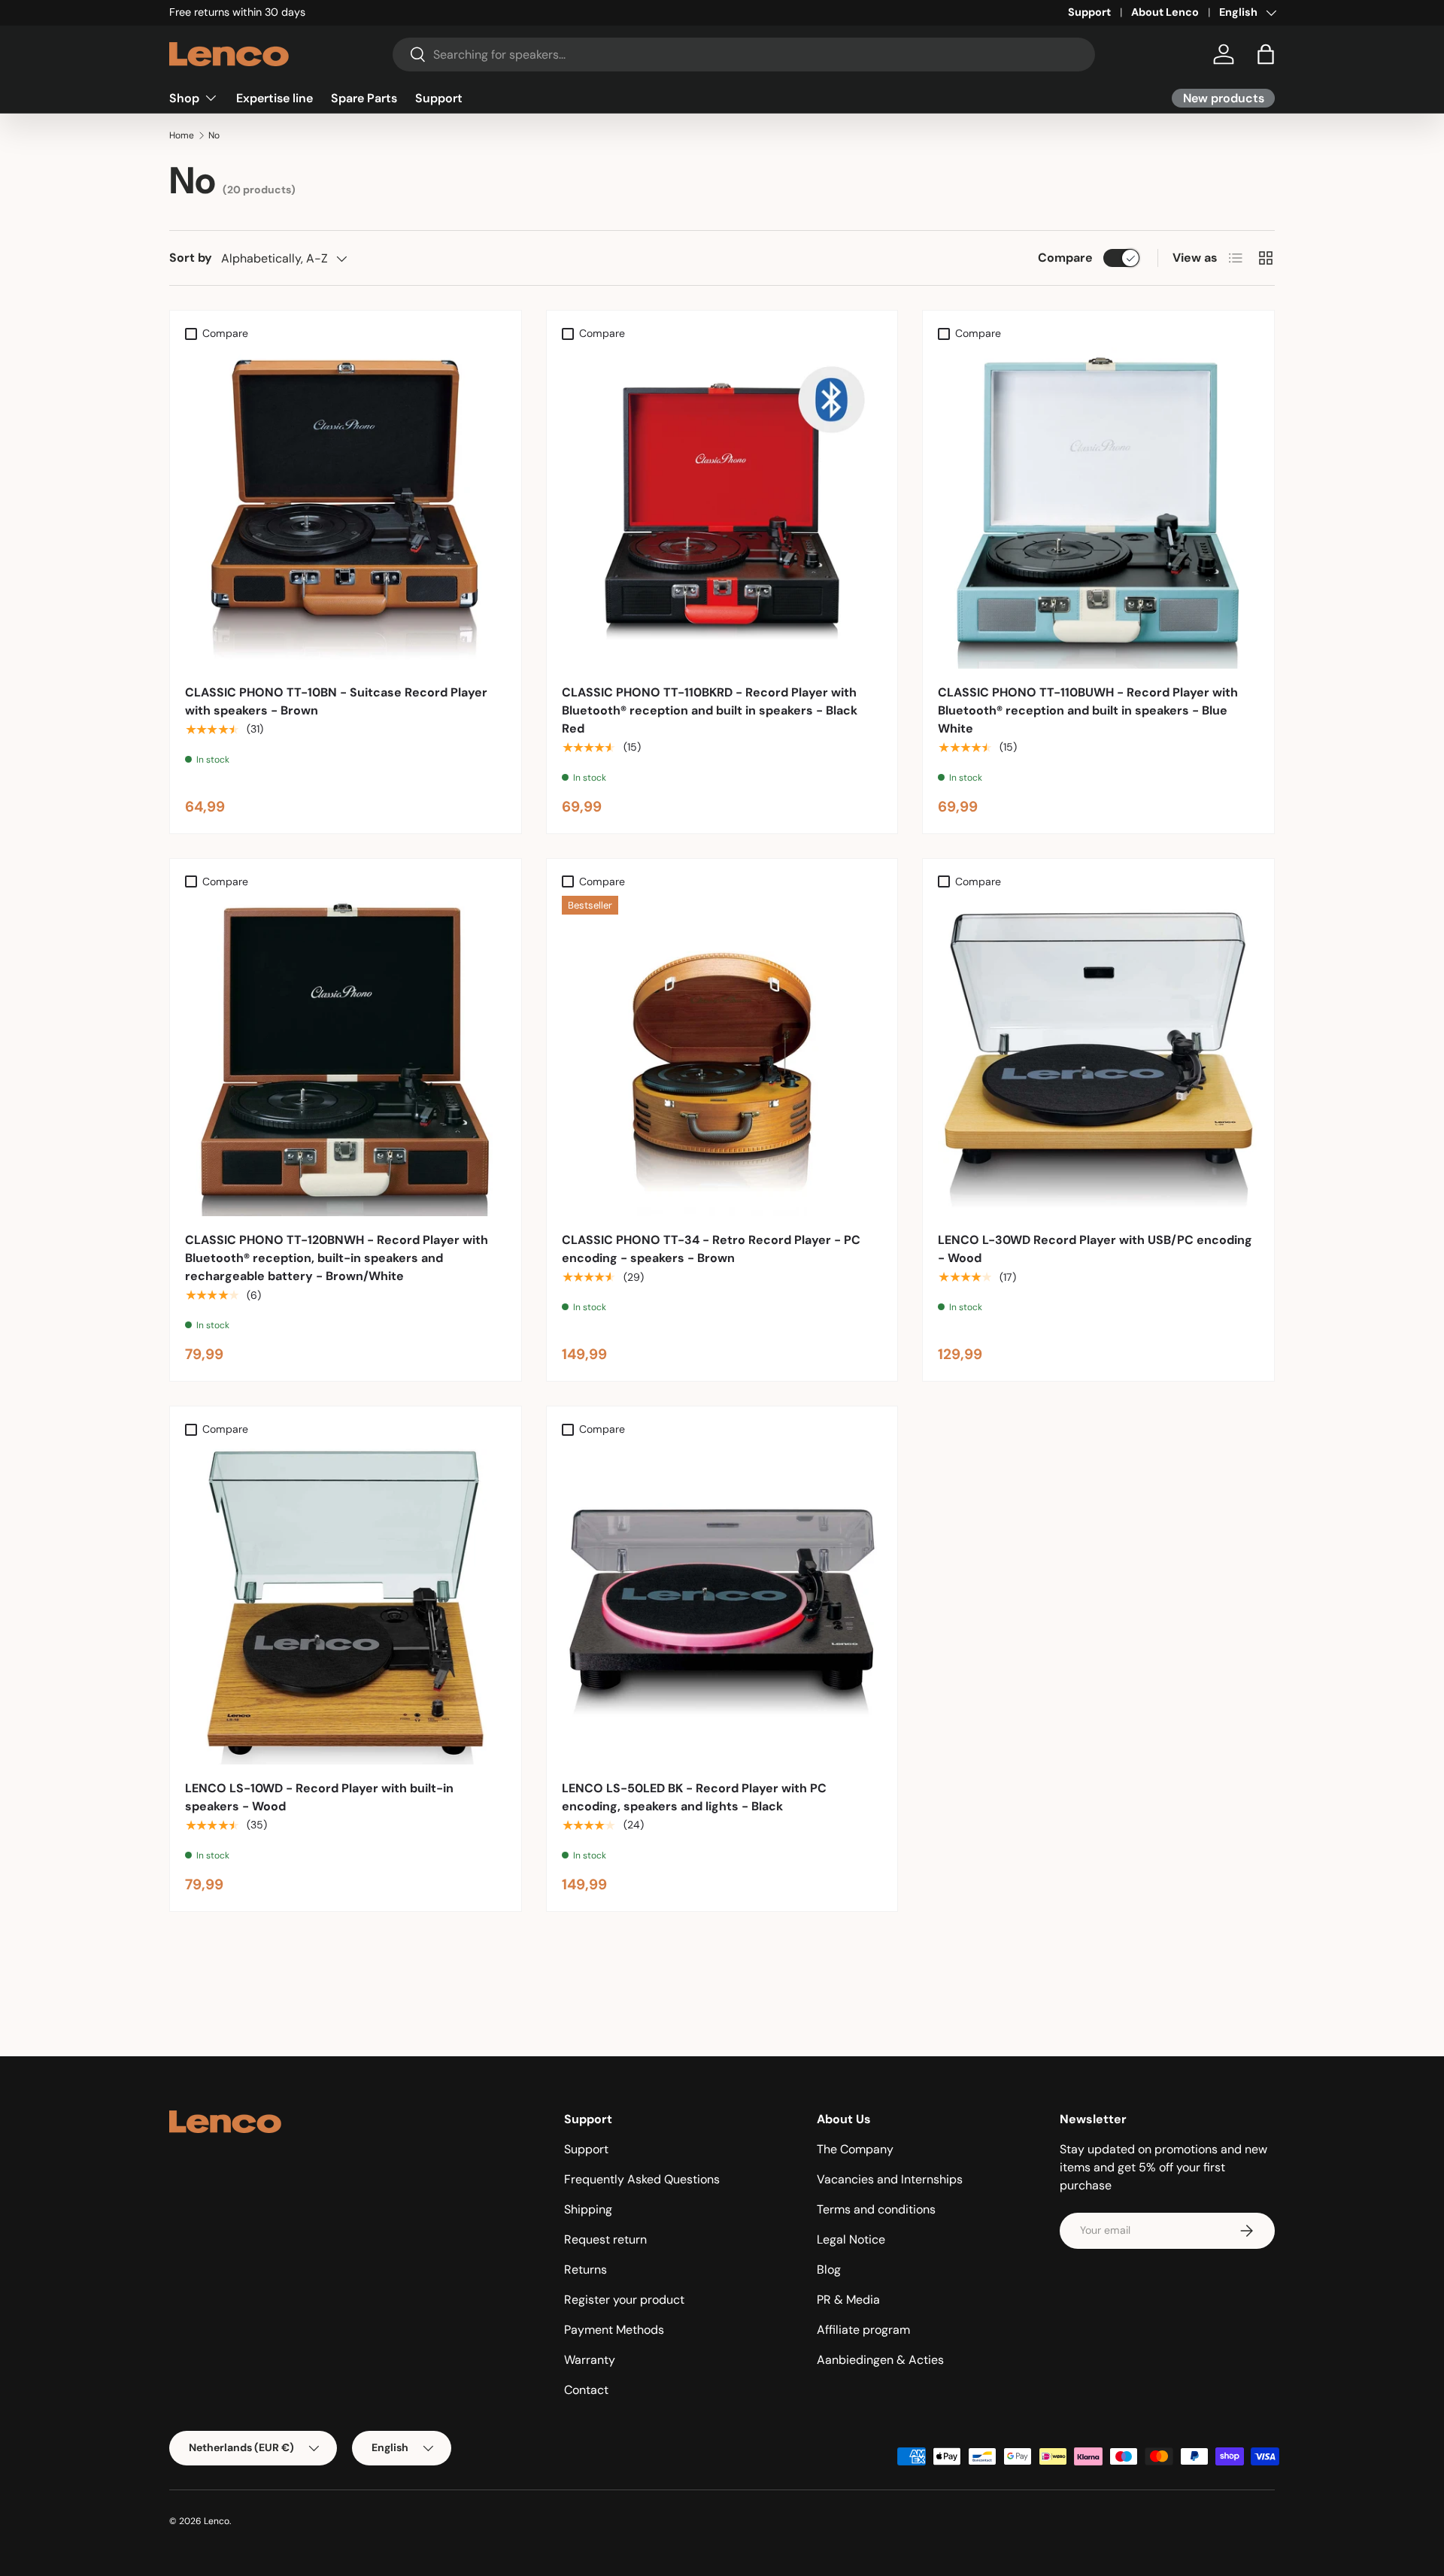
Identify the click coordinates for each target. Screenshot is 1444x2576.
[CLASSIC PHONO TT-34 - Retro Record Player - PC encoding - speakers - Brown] (722, 1056)
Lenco (217, 2521)
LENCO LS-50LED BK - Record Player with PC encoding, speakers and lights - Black (694, 1797)
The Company (855, 2149)
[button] (1266, 54)
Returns (585, 2270)
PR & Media (848, 2300)
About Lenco (1165, 12)
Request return (605, 2239)
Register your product (624, 2300)
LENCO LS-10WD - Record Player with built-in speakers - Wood (319, 1797)
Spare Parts (364, 97)
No (214, 135)
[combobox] (744, 55)
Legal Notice (851, 2239)
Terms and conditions (876, 2209)
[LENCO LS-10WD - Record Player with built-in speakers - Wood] (346, 1604)
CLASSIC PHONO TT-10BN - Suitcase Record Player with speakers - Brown (336, 701)
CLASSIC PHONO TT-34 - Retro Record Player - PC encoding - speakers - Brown (711, 1249)
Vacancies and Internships (890, 2179)
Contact (586, 2390)
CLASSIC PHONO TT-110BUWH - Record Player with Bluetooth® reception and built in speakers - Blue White (1088, 710)
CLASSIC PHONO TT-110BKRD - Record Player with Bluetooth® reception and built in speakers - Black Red (710, 710)
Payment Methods (614, 2330)
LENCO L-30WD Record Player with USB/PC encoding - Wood (1095, 1249)
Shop (184, 97)
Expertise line (275, 97)
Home (182, 135)
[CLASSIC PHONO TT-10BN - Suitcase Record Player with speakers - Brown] (346, 508)
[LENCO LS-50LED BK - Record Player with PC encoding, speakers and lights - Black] (722, 1604)
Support (1089, 12)
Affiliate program (863, 2330)
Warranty (590, 2360)
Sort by (191, 258)
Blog (829, 2270)
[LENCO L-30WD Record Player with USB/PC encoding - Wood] (1098, 1056)
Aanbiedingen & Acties (880, 2360)
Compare (1065, 258)
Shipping (588, 2209)
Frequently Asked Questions (642, 2179)
